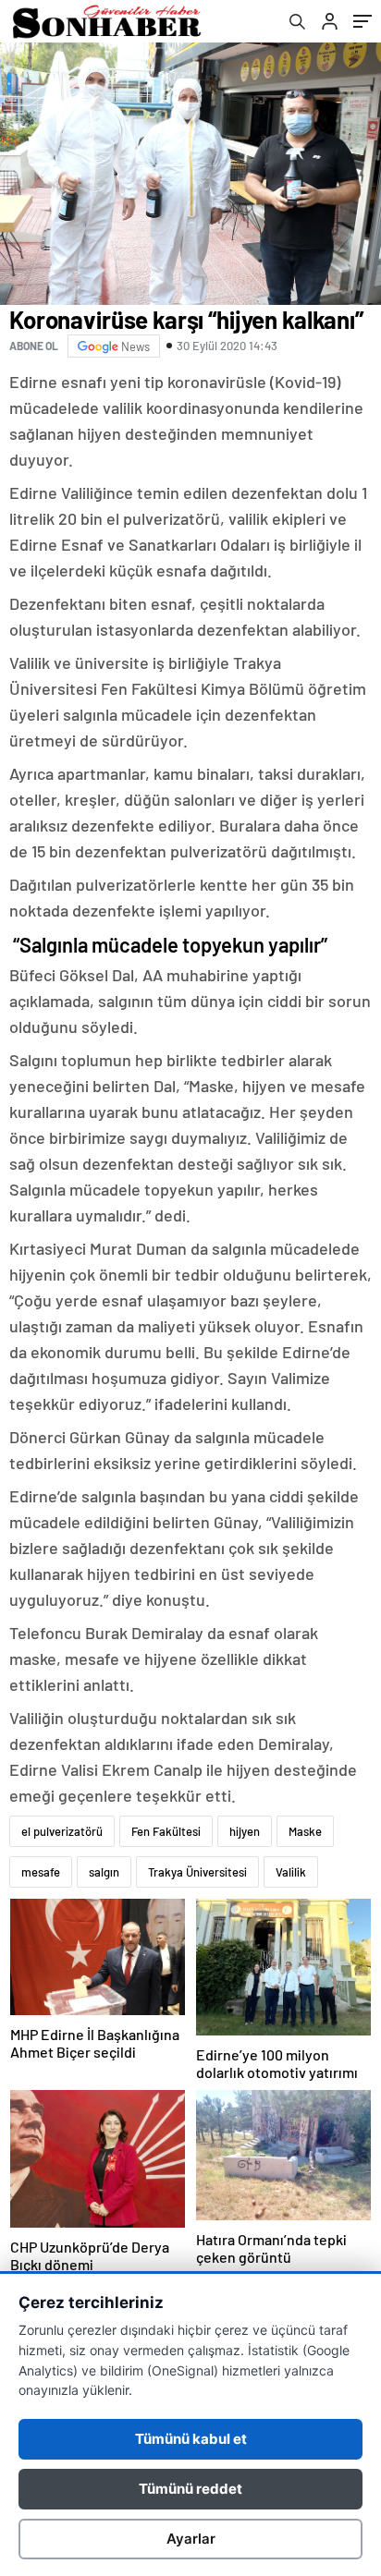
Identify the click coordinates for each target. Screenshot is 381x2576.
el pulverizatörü (62, 1831)
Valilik (291, 1872)
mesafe (41, 1872)
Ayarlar (191, 2539)
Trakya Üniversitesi (197, 1872)
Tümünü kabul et (191, 2439)
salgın (104, 1872)
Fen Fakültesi (166, 1831)
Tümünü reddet (190, 2489)
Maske (305, 1831)
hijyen (245, 1831)
